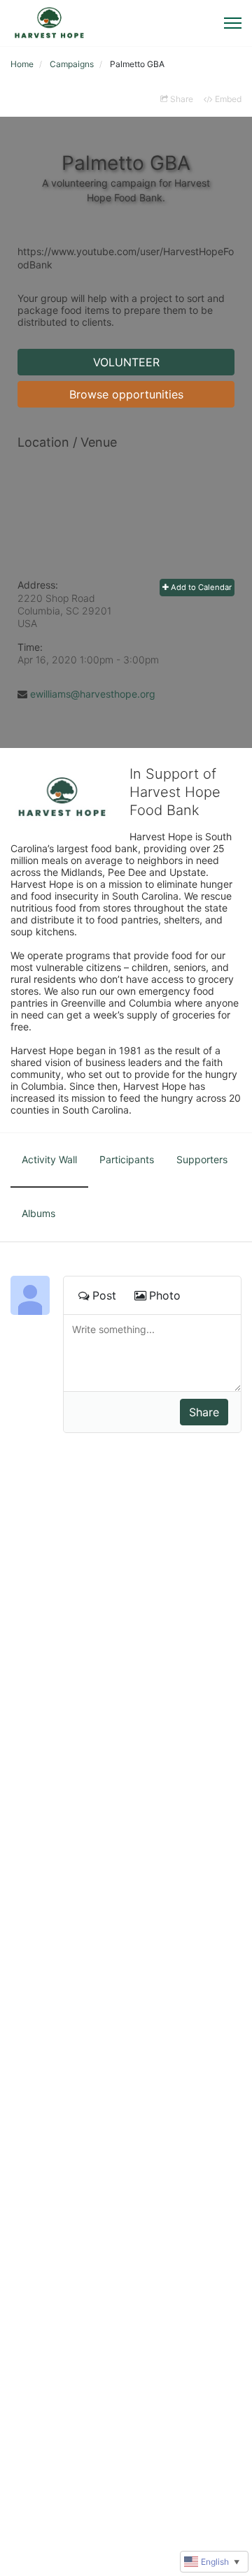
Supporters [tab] (202, 1159)
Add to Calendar (200, 587)
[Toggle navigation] (233, 23)
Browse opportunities (126, 394)
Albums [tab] (38, 1213)
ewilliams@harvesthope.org (93, 694)
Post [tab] (104, 1295)
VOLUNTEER (126, 362)
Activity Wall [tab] (49, 1159)
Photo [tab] (165, 1295)
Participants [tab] (127, 1159)
